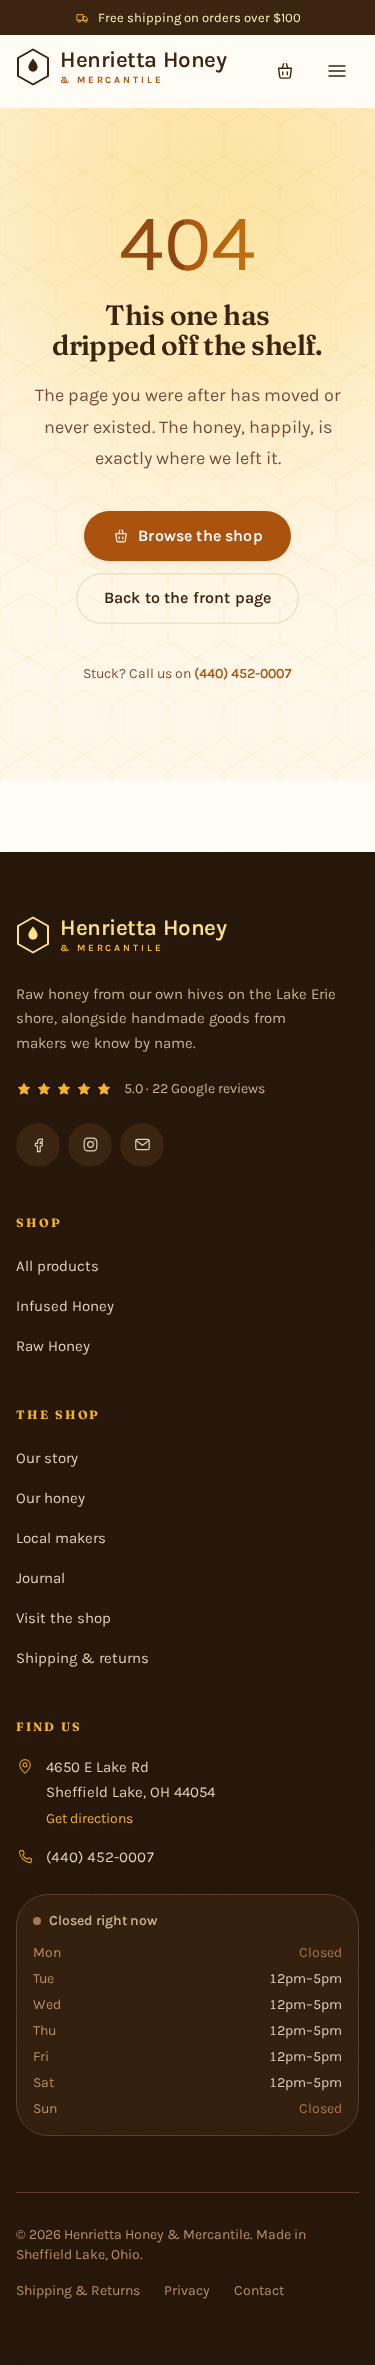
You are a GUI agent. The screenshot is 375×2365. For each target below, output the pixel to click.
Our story (47, 1458)
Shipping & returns (82, 1658)
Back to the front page (188, 597)
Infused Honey (65, 1306)
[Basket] (285, 71)
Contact (259, 2290)
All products (57, 1266)
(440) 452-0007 (243, 673)
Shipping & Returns (78, 2290)
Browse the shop (200, 535)
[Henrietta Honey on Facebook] (38, 1145)
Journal (40, 1578)
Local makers (61, 1538)
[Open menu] (337, 71)
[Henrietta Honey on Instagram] (90, 1145)
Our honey (50, 1498)
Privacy (187, 2290)
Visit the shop (63, 1618)
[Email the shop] (142, 1145)
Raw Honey (53, 1346)
